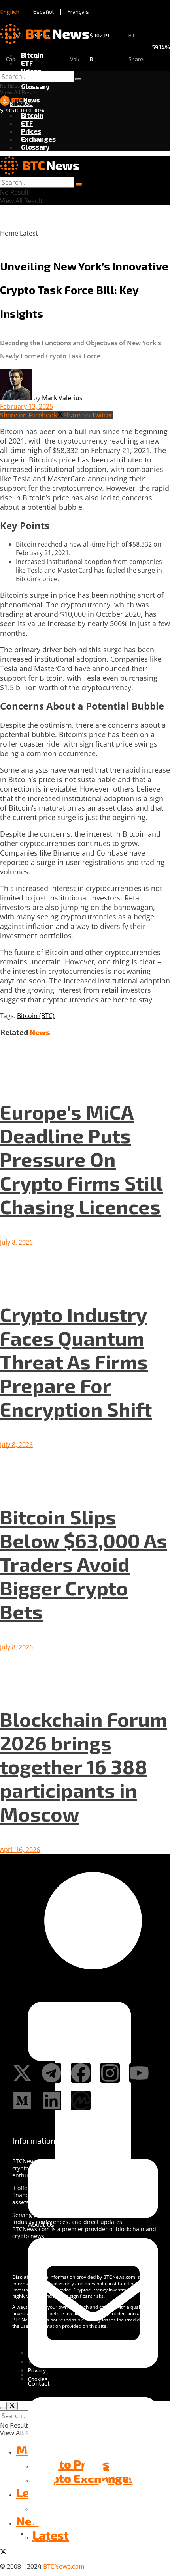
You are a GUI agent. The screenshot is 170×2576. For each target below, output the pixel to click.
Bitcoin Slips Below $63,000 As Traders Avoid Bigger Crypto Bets (84, 1564)
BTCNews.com (64, 2566)
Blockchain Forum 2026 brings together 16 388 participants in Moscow (84, 1766)
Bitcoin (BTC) (36, 1016)
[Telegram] (51, 2073)
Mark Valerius (62, 398)
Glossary (35, 86)
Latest (29, 233)
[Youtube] (139, 2073)
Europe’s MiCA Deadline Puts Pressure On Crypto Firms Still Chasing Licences (81, 1159)
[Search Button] (78, 79)
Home (9, 233)
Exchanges (38, 139)
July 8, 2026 (16, 1242)
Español (43, 12)
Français (78, 12)
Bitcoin (32, 55)
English (10, 12)
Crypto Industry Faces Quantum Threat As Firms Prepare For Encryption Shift (76, 1361)
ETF (27, 63)
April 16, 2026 (20, 1850)
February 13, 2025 (26, 406)
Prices (31, 71)
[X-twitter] (22, 2073)
